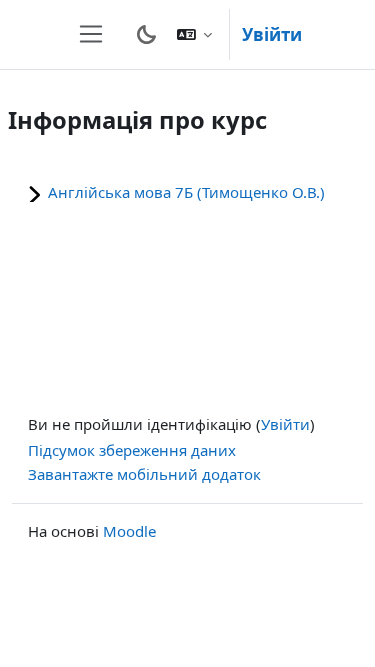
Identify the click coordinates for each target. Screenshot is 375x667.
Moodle (129, 531)
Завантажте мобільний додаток (144, 474)
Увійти (272, 34)
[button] (195, 34)
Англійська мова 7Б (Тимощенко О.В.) (186, 192)
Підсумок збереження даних (132, 450)
